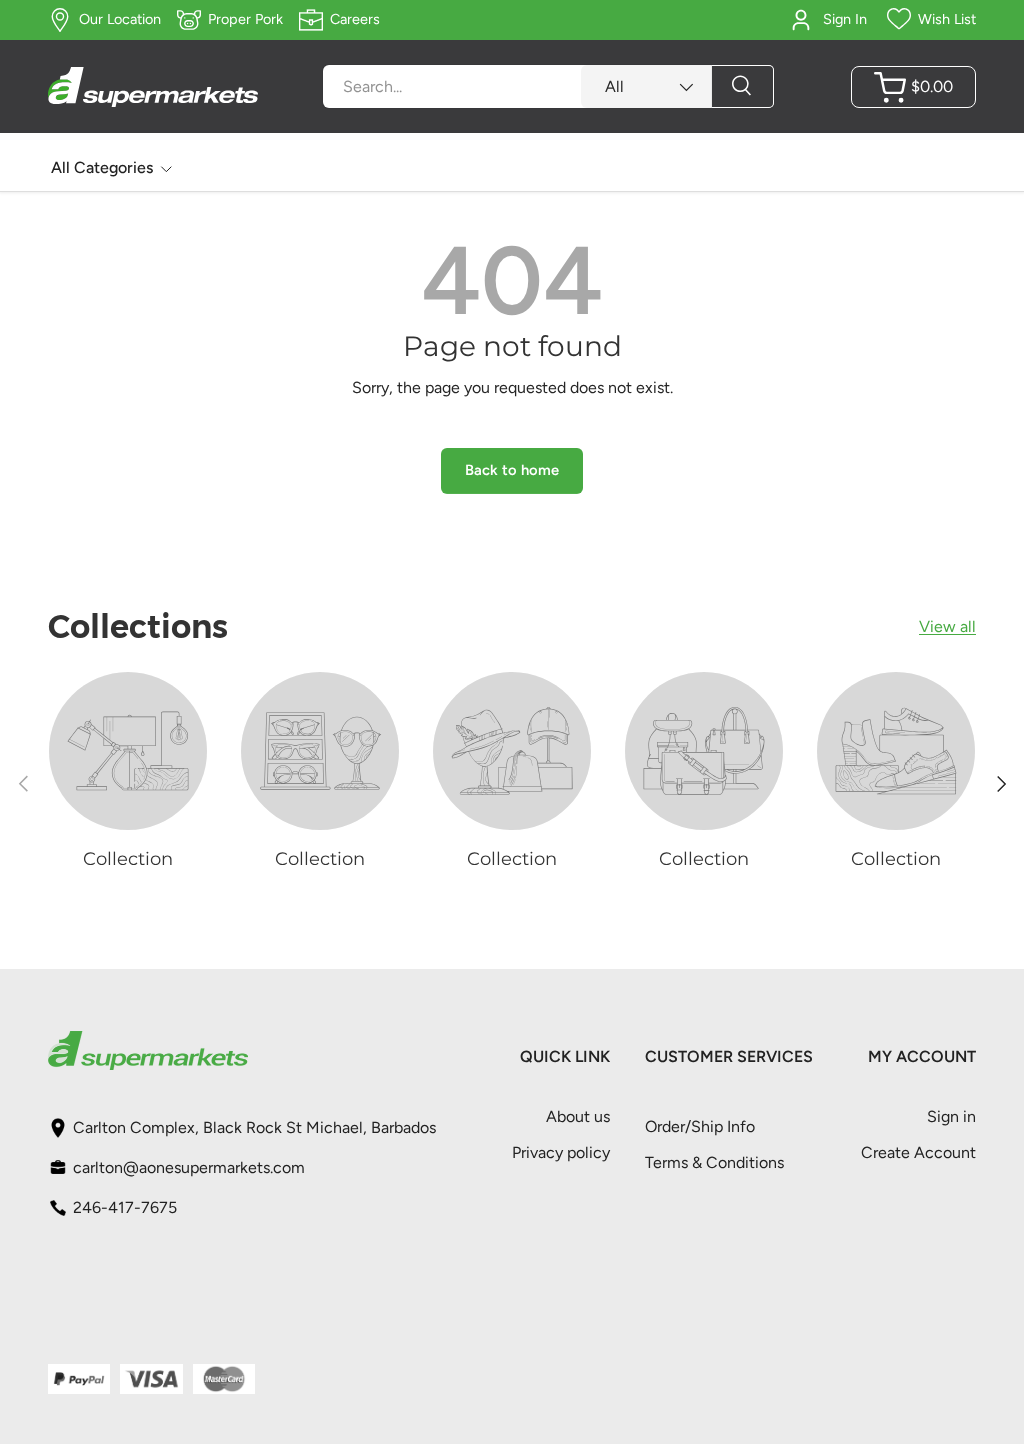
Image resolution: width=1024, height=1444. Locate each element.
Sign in (951, 1116)
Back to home (512, 470)
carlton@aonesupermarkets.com (189, 1167)
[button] (913, 87)
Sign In (845, 19)
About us (578, 1116)
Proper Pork (245, 19)
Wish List (947, 19)
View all (947, 626)
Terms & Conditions (714, 1162)
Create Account (918, 1152)
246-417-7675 (125, 1207)
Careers (355, 19)
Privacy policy (561, 1152)
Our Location (120, 19)
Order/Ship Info (700, 1126)
